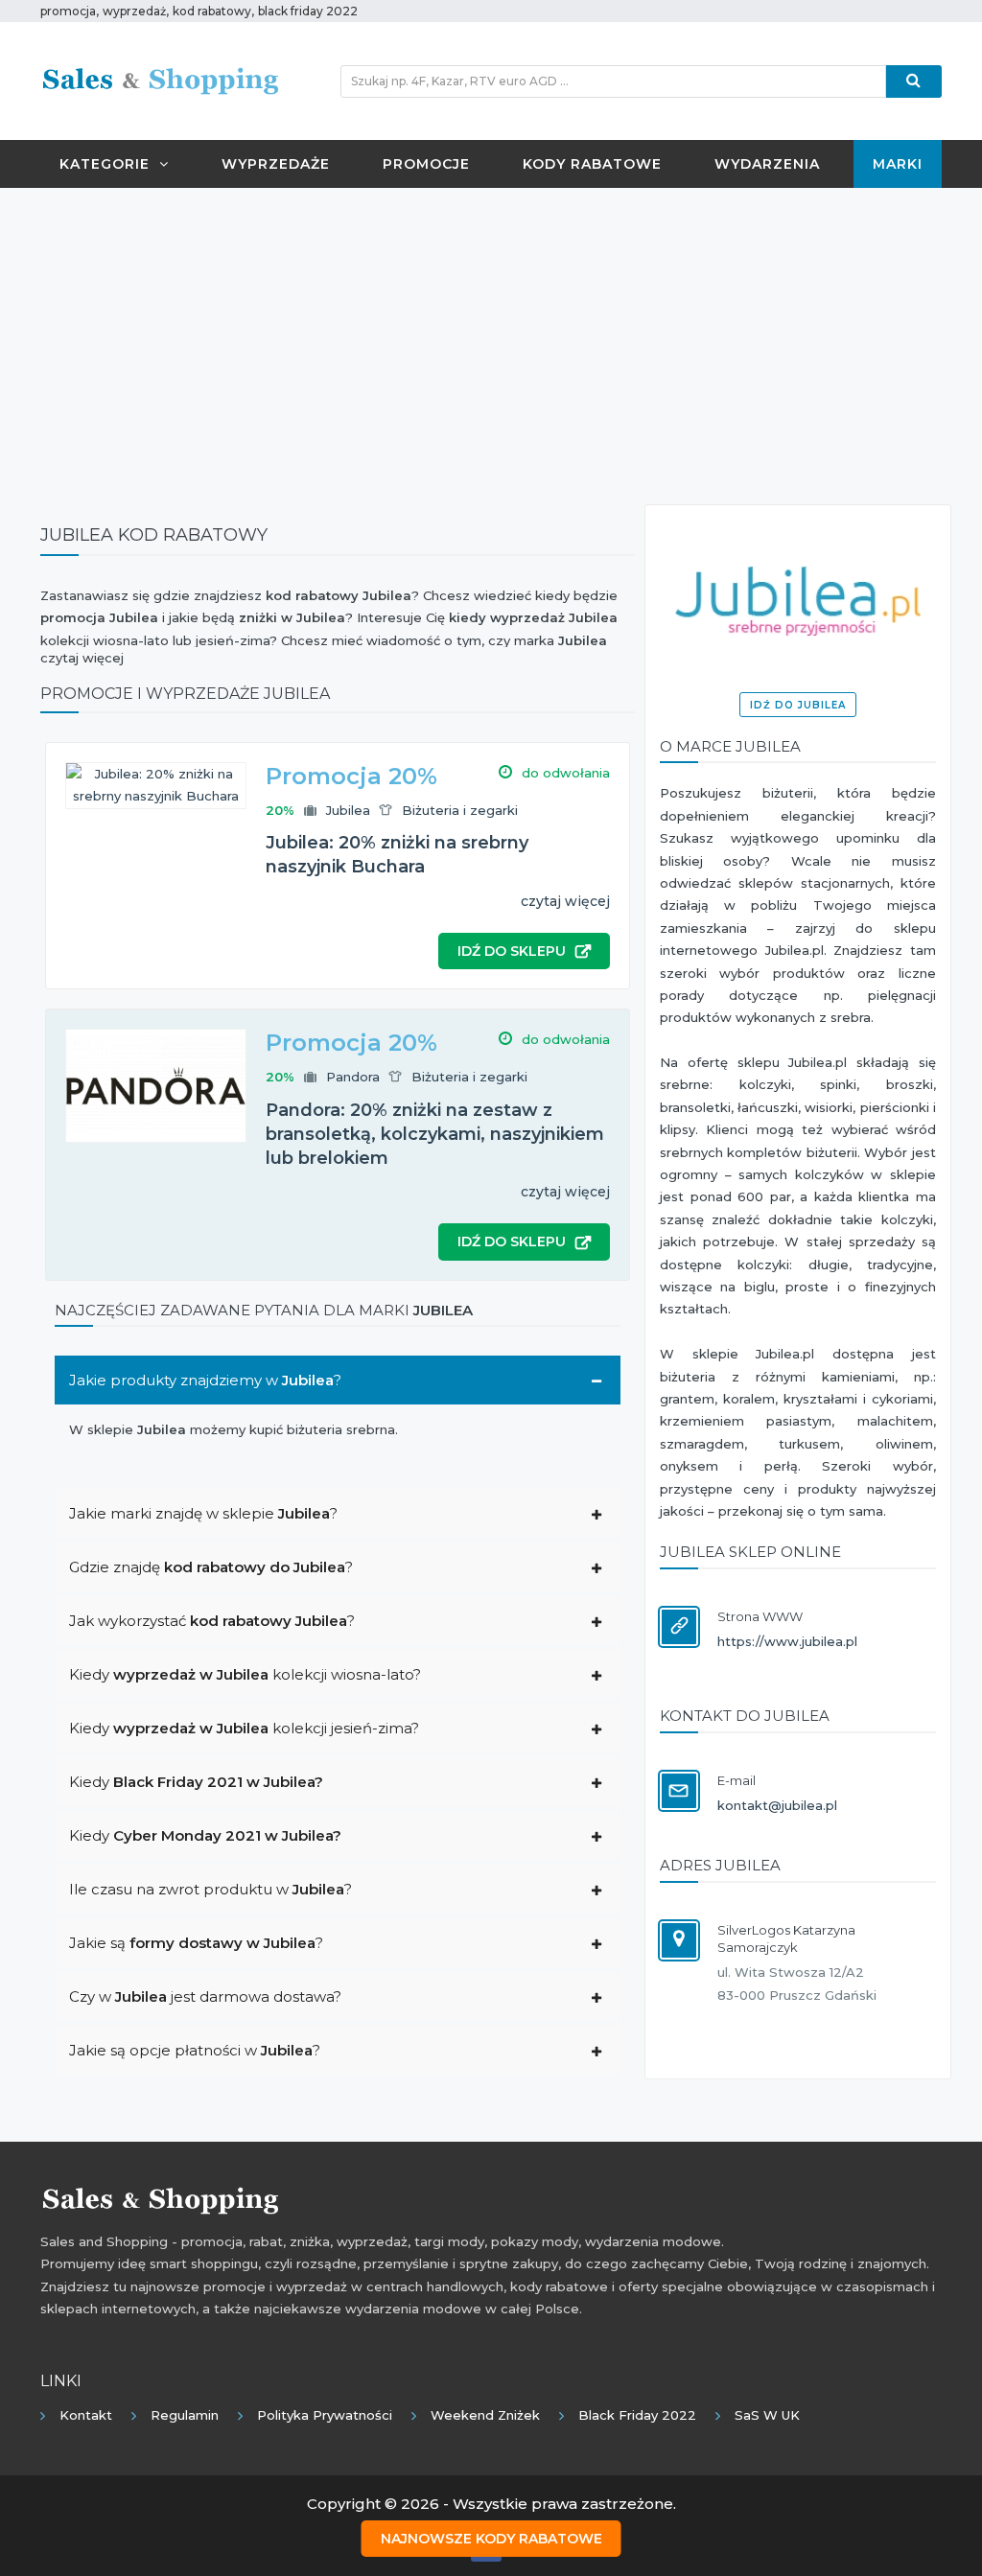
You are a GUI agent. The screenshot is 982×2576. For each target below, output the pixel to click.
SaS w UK (767, 2415)
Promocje (426, 164)
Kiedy (196, 1782)
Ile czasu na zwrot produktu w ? (210, 1889)
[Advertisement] (491, 341)
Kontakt (86, 2415)
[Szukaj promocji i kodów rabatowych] (914, 81)
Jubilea (348, 810)
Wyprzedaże (276, 164)
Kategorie (105, 164)
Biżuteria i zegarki (460, 810)
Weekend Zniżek (485, 2415)
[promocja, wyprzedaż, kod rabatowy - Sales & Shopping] (160, 80)
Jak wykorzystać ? (212, 1621)
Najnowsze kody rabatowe (491, 2539)
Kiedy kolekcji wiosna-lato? (245, 1674)
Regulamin (185, 2415)
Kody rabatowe (592, 164)
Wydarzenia (767, 164)
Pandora (353, 1077)
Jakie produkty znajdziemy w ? (205, 1380)
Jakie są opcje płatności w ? (195, 2050)
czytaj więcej (565, 901)
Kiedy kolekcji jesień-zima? (244, 1728)
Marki (898, 164)
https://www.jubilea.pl (787, 1641)
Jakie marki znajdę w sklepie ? (203, 1513)
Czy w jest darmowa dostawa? (205, 1996)
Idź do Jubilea (798, 705)
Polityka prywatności (325, 2415)
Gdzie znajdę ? (211, 1567)
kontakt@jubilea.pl (777, 1805)
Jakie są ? (196, 1943)
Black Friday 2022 (637, 2415)
